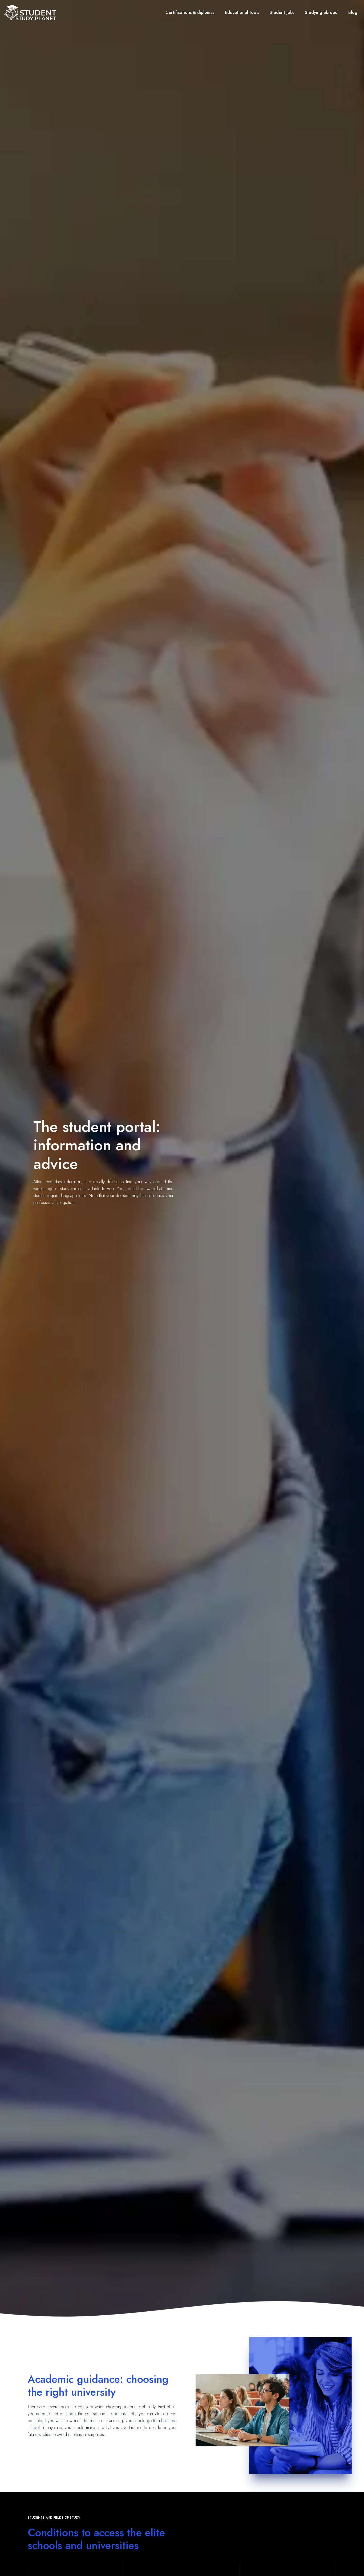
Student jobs (282, 12)
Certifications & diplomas (190, 12)
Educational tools (242, 12)
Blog (353, 12)
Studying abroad (321, 12)
